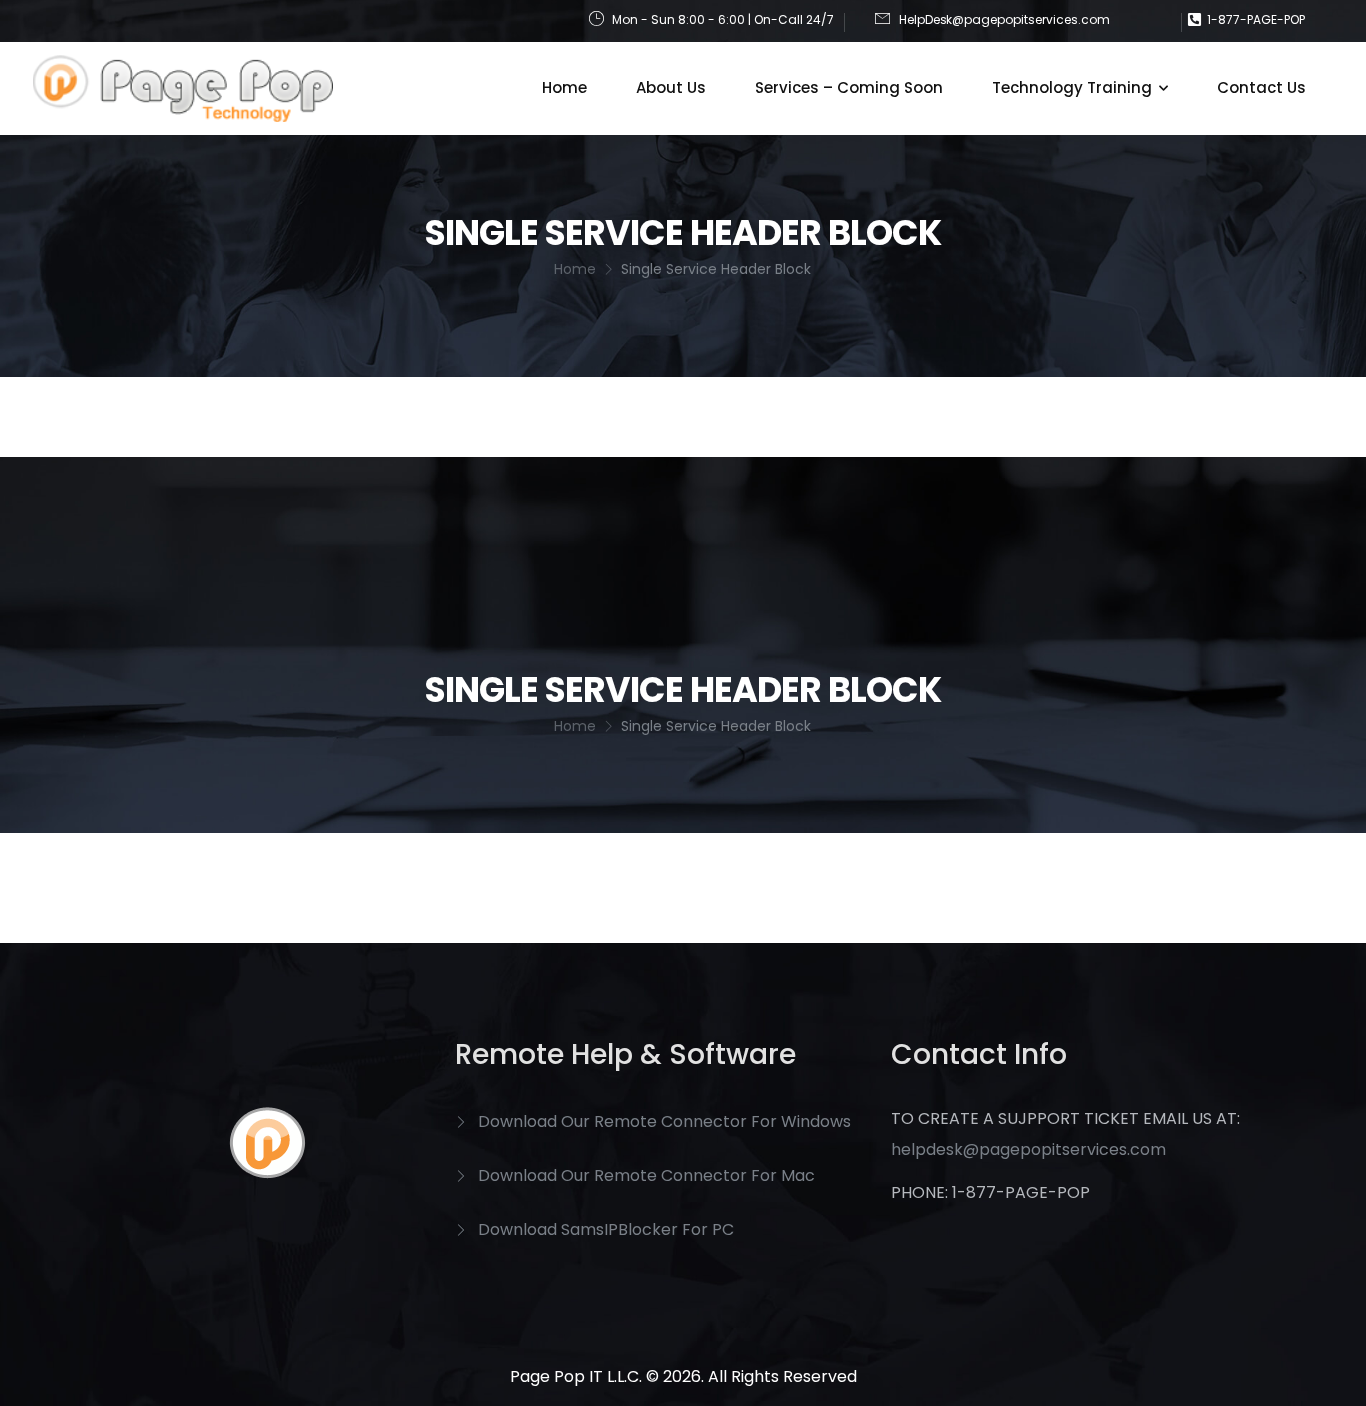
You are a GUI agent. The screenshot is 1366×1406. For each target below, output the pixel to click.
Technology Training (1072, 87)
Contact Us (1261, 87)
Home (564, 87)
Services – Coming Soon (849, 87)
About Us (671, 87)
